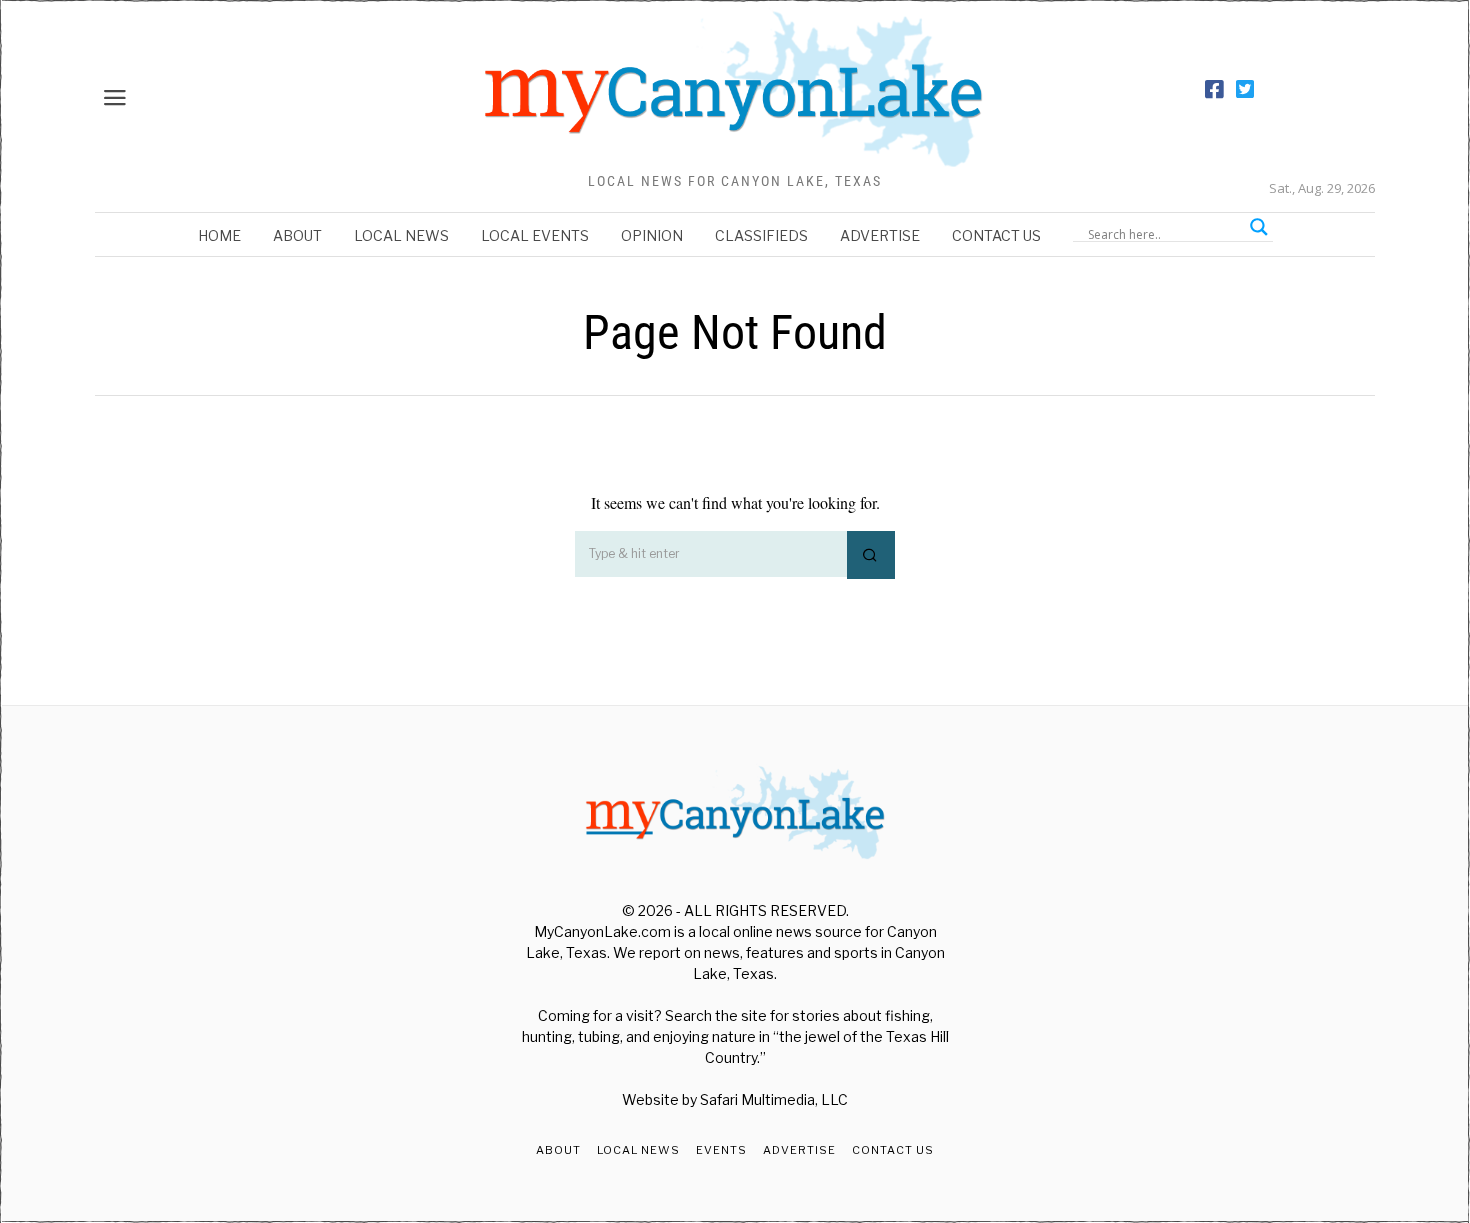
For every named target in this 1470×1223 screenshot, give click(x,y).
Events (721, 1150)
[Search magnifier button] (1259, 227)
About (297, 235)
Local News (401, 235)
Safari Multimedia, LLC (774, 1099)
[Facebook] (1214, 90)
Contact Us (996, 235)
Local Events (535, 235)
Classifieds (761, 235)
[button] (871, 555)
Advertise (880, 235)
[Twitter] (1245, 90)
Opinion (652, 235)
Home (219, 235)
